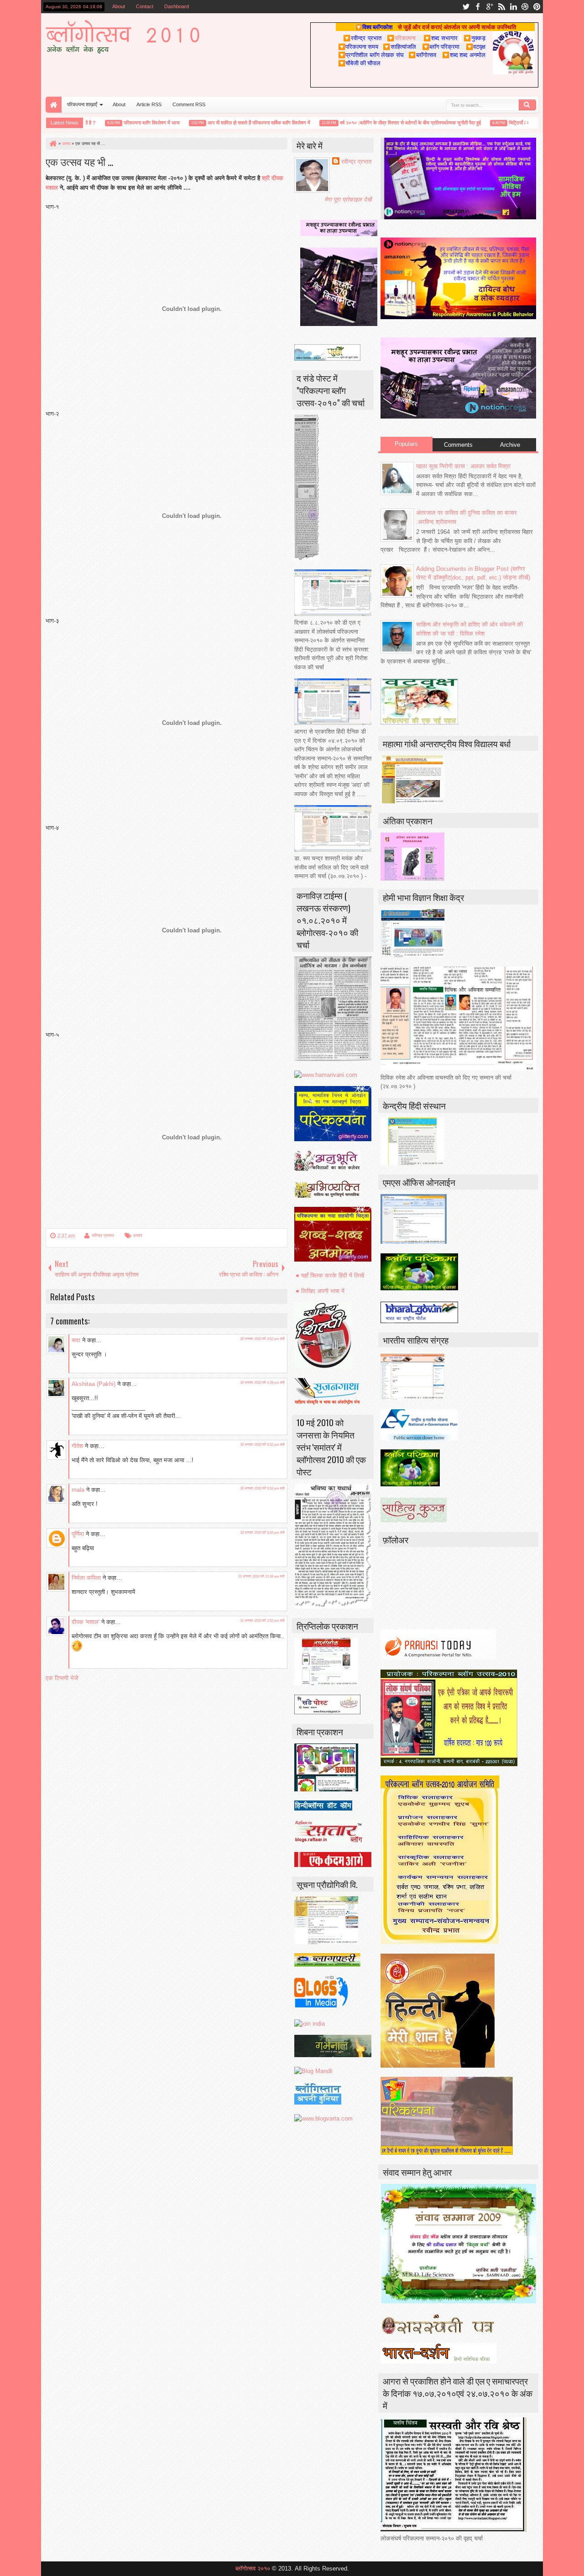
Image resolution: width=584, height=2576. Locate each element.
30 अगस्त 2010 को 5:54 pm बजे (262, 1533)
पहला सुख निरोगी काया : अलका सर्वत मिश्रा (463, 466)
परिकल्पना (401, 38)
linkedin (513, 7)
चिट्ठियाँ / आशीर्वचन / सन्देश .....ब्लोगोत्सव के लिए (524, 123)
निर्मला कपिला (86, 1578)
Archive (510, 445)
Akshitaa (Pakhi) (94, 1384)
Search (527, 105)
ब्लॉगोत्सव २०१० (253, 2568)
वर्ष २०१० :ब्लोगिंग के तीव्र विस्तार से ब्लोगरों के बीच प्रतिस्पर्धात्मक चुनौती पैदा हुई (382, 123)
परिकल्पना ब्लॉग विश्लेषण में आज (123, 123)
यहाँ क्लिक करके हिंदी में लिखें (333, 1275)
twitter (466, 7)
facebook (478, 7)
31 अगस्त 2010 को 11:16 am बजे (261, 1576)
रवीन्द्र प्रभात (103, 1235)
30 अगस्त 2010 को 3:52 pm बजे (262, 1339)
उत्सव (138, 1235)
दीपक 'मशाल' (86, 1622)
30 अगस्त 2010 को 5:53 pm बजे (262, 1488)
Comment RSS (189, 104)
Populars (406, 444)
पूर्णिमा (78, 1534)
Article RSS (149, 104)
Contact (145, 6)
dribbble (525, 7)
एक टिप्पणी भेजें (62, 1678)
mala (78, 1490)
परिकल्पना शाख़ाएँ (82, 104)
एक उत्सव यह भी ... (79, 161)
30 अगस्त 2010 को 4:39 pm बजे (262, 1383)
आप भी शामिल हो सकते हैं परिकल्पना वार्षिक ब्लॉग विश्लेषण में (231, 123)
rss (501, 7)
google (490, 7)
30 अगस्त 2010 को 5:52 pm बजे (262, 1445)
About (119, 6)
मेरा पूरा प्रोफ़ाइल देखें (348, 199)
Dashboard (177, 6)
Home (54, 105)
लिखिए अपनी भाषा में (323, 1291)
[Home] (52, 144)
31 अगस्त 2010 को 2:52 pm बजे (262, 1621)
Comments (458, 445)
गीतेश (77, 1446)
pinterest (537, 7)
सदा (76, 1340)
